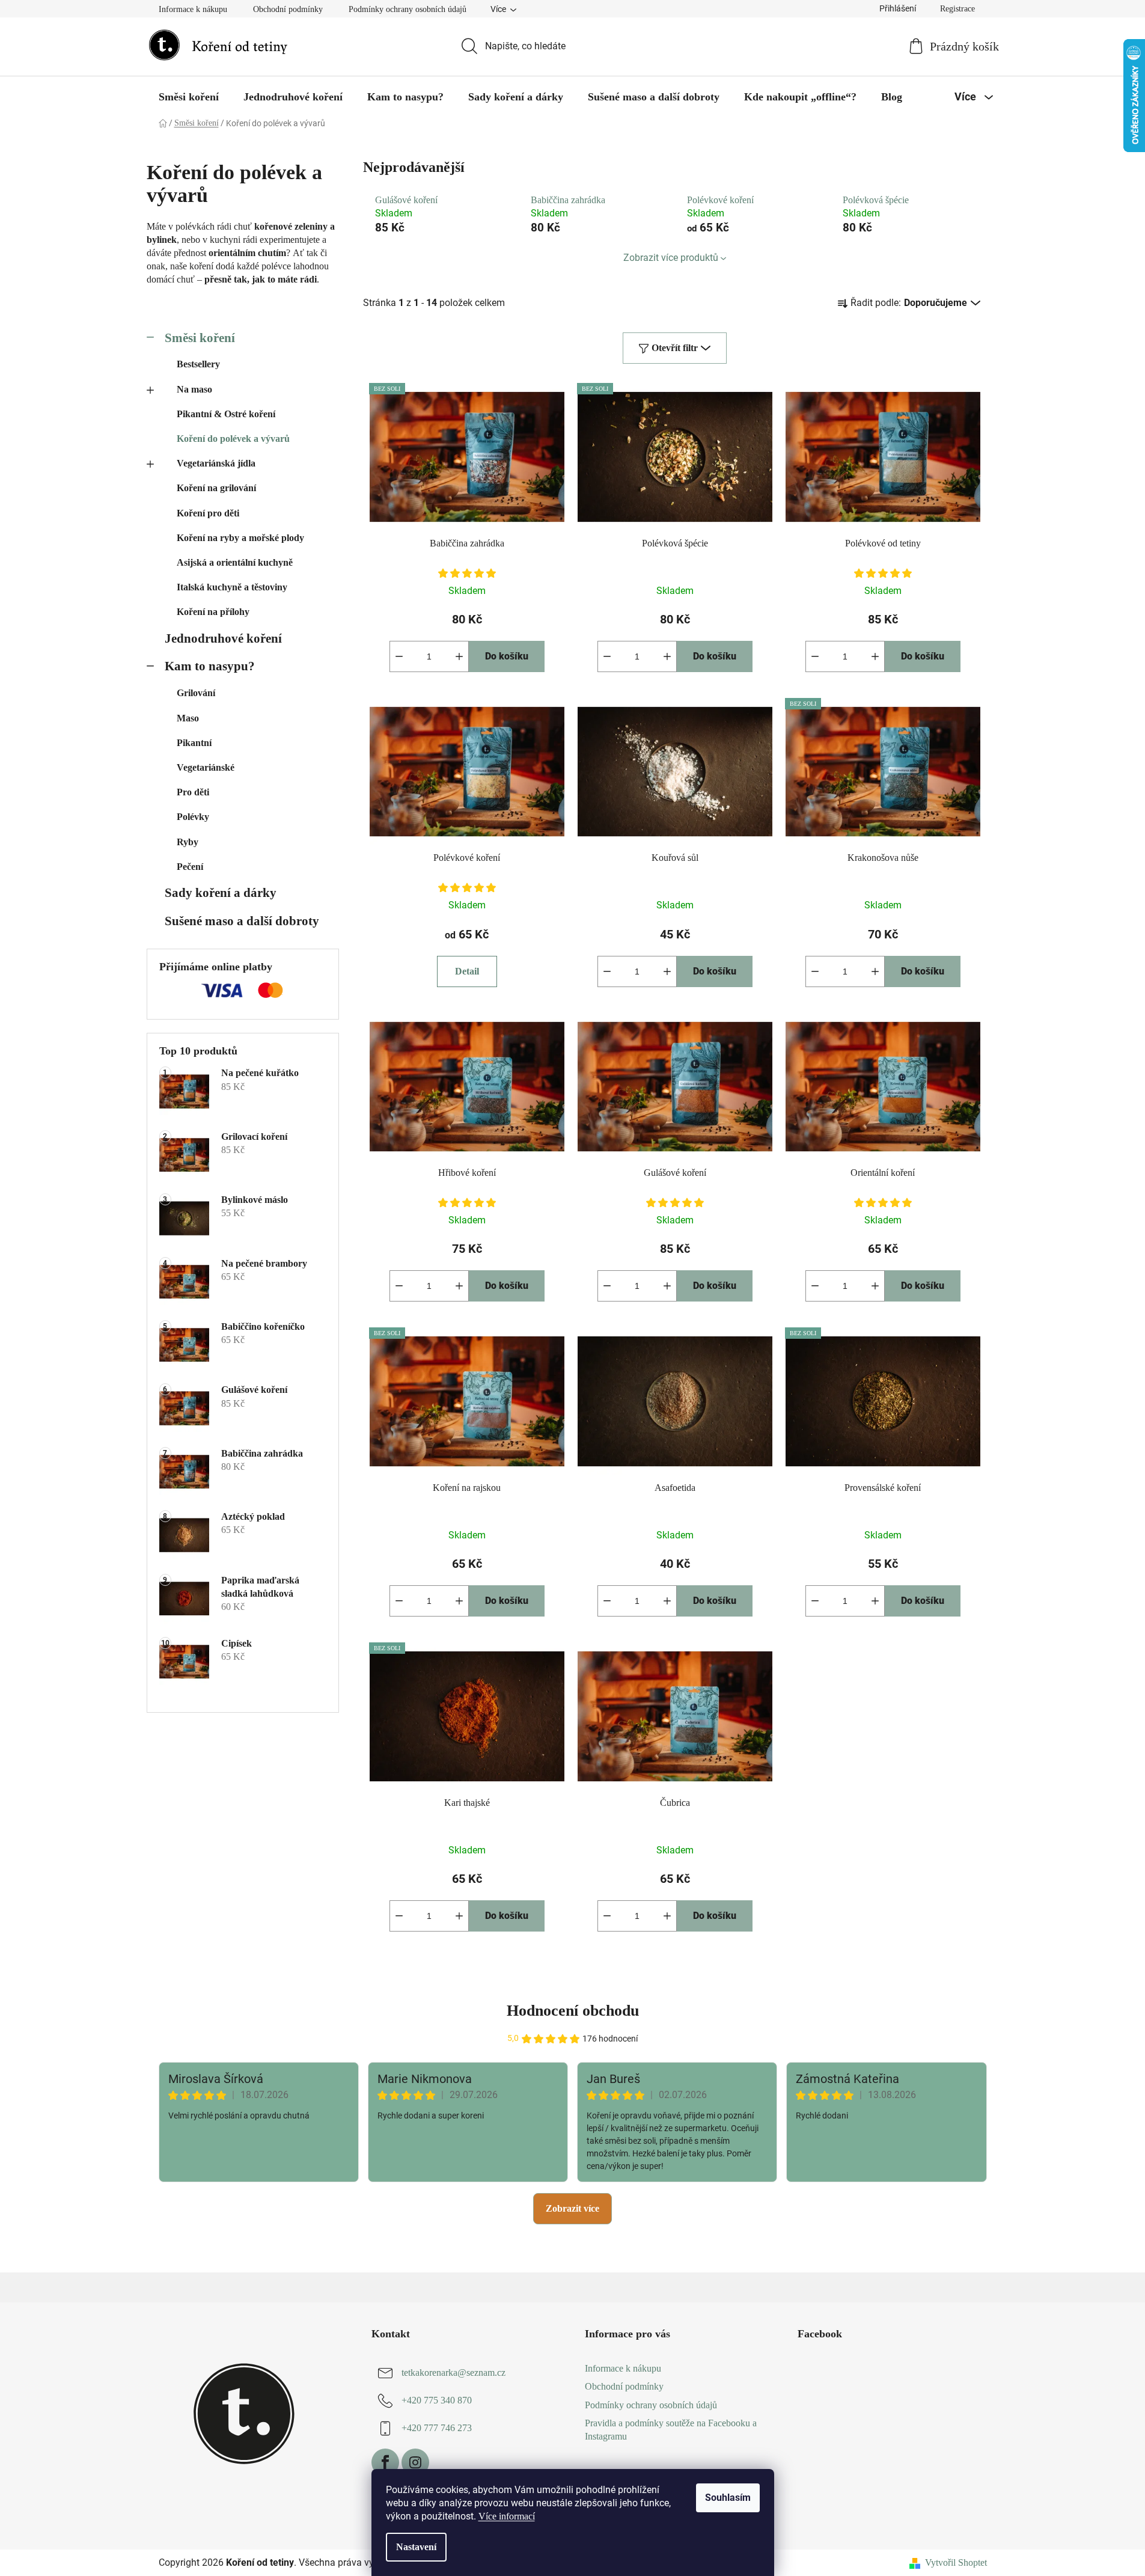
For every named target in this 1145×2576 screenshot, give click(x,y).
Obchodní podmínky (288, 9)
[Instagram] (415, 2462)
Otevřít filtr (675, 348)
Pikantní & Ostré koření (226, 414)
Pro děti (193, 792)
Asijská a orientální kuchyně (235, 562)
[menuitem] (189, 97)
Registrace (957, 9)
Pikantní (194, 743)
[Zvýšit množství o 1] (459, 656)
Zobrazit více (572, 2208)
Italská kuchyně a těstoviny (232, 587)
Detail (467, 971)
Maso (188, 718)
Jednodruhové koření (223, 638)
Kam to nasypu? (210, 666)
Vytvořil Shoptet (956, 2562)
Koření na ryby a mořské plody (240, 538)
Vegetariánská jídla (216, 463)
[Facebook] (385, 2462)
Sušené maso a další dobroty (242, 921)
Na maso (194, 389)
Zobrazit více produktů (671, 258)
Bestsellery (198, 364)
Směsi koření (200, 338)
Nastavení (416, 2547)
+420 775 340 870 (437, 2401)
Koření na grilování (216, 488)
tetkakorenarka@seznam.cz (453, 2373)
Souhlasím (728, 2498)
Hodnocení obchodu (573, 2011)
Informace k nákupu (193, 9)
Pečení (190, 867)
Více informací (507, 2516)
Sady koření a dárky (221, 892)
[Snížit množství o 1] (399, 656)
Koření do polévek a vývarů (233, 439)
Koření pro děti (208, 513)
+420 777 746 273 (437, 2428)
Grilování (196, 693)
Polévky (193, 817)
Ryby (188, 842)
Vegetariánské (206, 767)
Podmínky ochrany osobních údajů (408, 9)
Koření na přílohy (213, 612)
